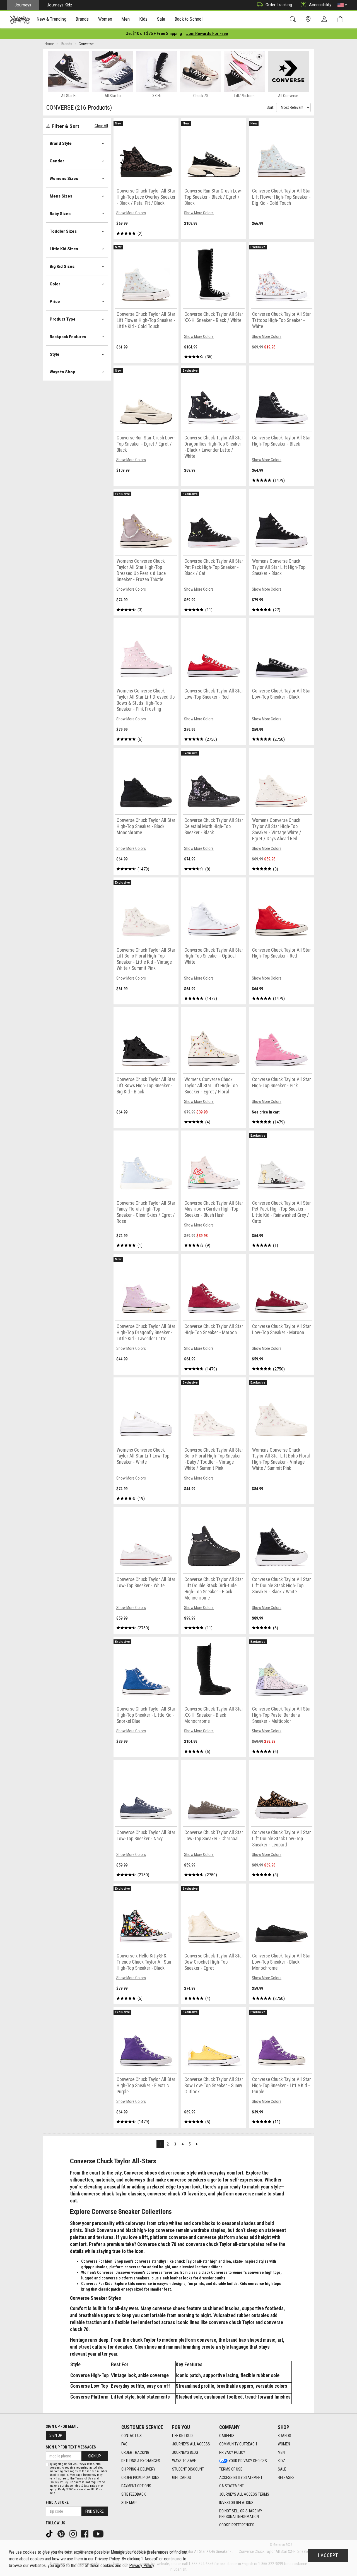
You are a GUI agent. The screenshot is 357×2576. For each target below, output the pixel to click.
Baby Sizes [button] (60, 214)
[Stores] (309, 19)
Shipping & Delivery (138, 2469)
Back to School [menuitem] (189, 19)
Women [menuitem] (105, 19)
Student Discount (188, 2469)
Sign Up (56, 2435)
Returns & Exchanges (141, 2461)
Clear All (101, 126)
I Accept (328, 2555)
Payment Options (136, 2486)
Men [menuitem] (126, 19)
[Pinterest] (62, 2533)
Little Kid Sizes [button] (64, 249)
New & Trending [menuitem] (51, 19)
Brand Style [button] (61, 143)
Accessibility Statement (241, 2478)
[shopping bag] (342, 19)
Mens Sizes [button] (61, 196)
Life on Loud (182, 2436)
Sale (282, 2469)
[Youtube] (99, 2533)
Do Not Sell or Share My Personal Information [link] (241, 2514)
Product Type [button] (63, 319)
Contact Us (132, 2436)
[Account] (325, 20)
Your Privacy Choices (248, 2461)
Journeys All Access (191, 2444)
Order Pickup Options (140, 2478)
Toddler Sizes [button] (63, 231)
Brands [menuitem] (82, 19)
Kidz (281, 2461)
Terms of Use (231, 2469)
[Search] (294, 19)
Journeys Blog (185, 2452)
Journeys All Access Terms (244, 2494)
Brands (284, 2436)
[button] (342, 5)
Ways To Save (184, 2461)
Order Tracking (279, 5)
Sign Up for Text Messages (71, 2447)
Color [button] (55, 284)
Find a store (57, 2502)
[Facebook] (85, 2533)
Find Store (95, 2511)
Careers (227, 2436)
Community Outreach (238, 2444)
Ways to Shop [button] (62, 372)
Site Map (129, 2503)
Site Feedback (133, 2494)
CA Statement (231, 2486)
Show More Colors (131, 213)
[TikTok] (50, 2533)
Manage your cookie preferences (140, 2552)
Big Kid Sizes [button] (62, 266)
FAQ (124, 2444)
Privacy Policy (232, 2452)
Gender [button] (57, 161)
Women (284, 2444)
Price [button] (55, 302)
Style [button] (55, 354)
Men (281, 2452)
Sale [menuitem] (161, 19)
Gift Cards (182, 2478)
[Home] (20, 20)
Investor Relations (236, 2503)
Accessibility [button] (320, 5)
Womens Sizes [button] (64, 179)
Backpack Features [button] (68, 337)
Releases (286, 2478)
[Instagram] (74, 2533)
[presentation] (52, 20)
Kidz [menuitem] (143, 19)
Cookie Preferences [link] (237, 2525)
